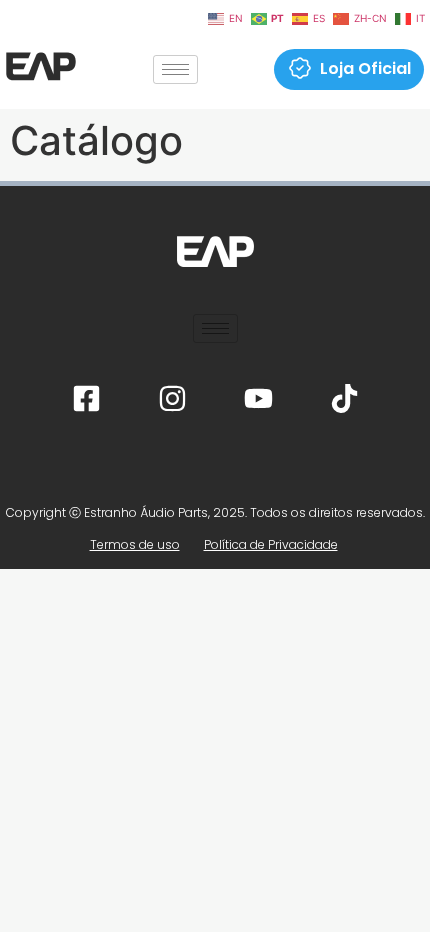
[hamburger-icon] (175, 69)
